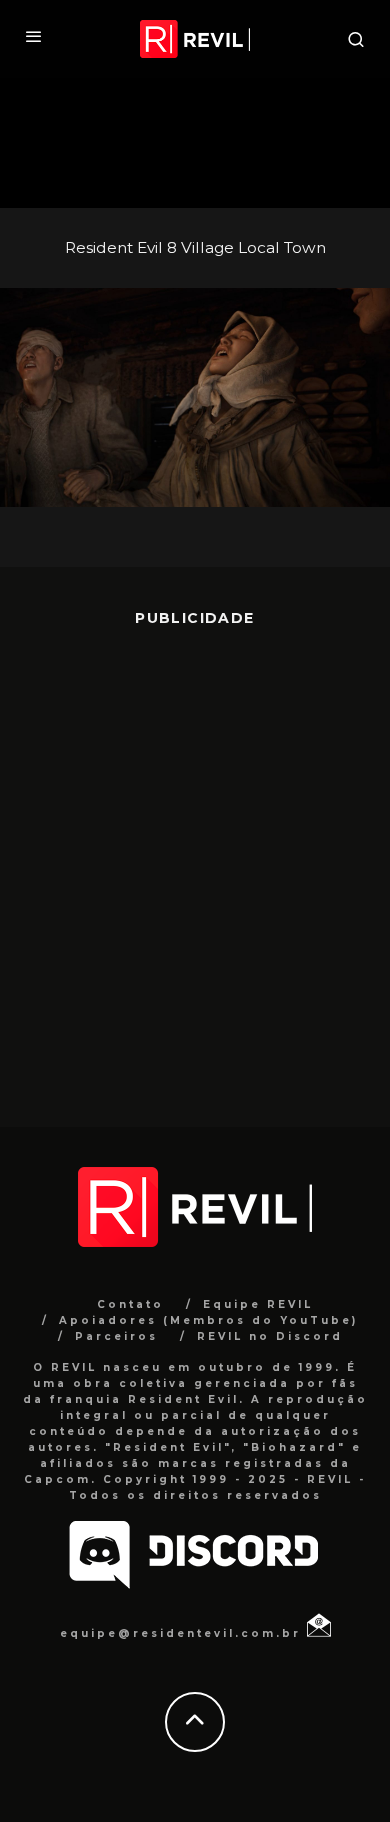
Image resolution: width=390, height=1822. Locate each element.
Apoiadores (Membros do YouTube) (208, 1320)
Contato (130, 1304)
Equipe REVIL (258, 1304)
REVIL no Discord (270, 1336)
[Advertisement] (195, 862)
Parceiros (116, 1336)
